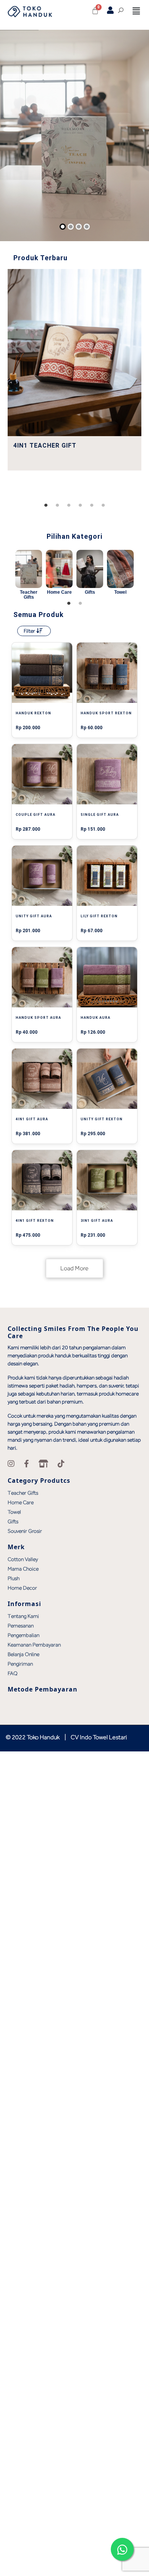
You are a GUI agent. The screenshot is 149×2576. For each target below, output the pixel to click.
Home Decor (22, 1588)
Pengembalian (23, 1635)
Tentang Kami (23, 1616)
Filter (30, 631)
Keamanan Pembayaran (34, 1645)
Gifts (13, 1521)
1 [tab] (46, 506)
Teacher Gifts (23, 1493)
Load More (74, 1268)
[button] (136, 11)
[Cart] (95, 11)
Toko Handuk (43, 1737)
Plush (14, 1578)
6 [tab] (103, 506)
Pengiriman (20, 1664)
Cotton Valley (23, 1559)
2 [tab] (57, 506)
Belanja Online (23, 1654)
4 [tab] (80, 506)
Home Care (21, 1502)
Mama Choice (23, 1569)
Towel (14, 1512)
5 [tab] (92, 506)
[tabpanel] (74, 370)
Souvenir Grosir (25, 1531)
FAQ (13, 1673)
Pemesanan (21, 1626)
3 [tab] (69, 506)
